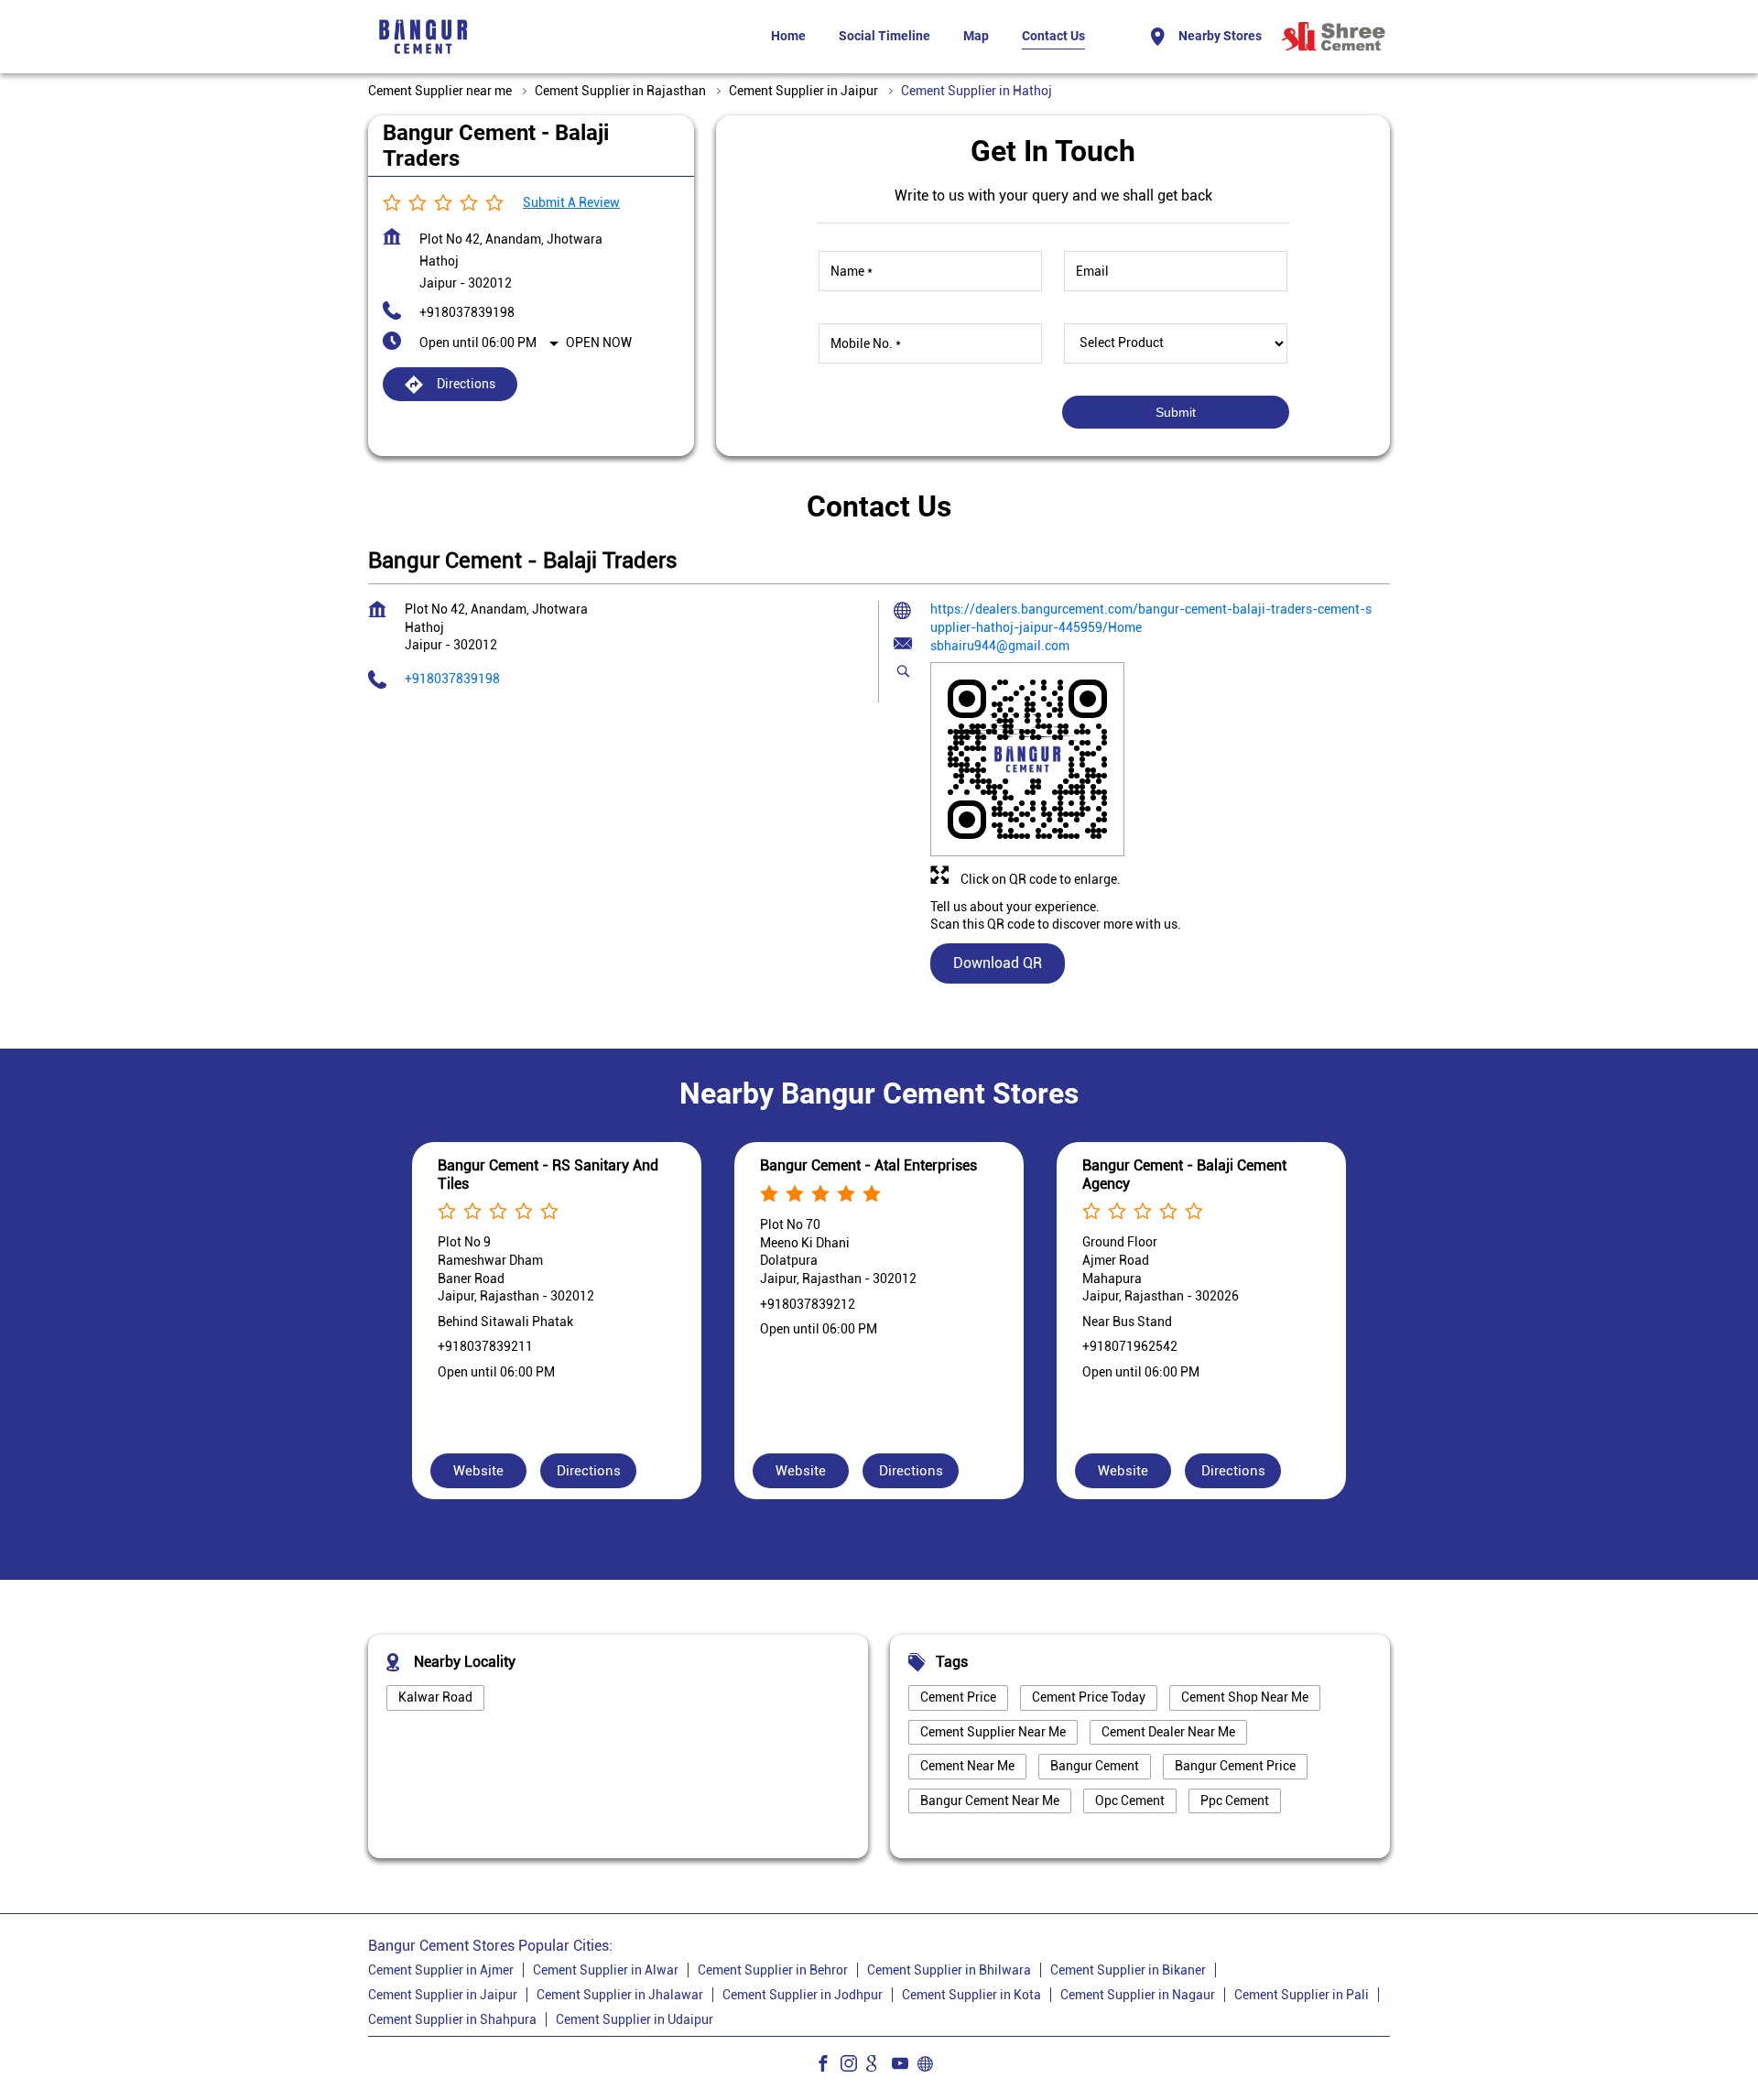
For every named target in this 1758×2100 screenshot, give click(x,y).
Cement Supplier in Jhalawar (620, 1995)
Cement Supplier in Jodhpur (803, 1995)
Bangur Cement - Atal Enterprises (868, 1165)
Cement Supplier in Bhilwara (949, 1970)
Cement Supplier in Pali (1302, 1995)
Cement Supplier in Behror (773, 1970)
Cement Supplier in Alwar (606, 1970)
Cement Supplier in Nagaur (1138, 1995)
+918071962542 (1130, 1346)
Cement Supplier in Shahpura (452, 2019)
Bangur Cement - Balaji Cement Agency (1184, 1174)
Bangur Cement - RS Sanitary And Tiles (548, 1174)
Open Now (599, 343)
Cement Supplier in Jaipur (443, 1995)
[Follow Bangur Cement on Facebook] (828, 2066)
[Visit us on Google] (879, 2066)
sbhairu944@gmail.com (1000, 646)
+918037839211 (485, 1346)
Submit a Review (571, 202)
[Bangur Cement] (423, 37)
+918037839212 (808, 1303)
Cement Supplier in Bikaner (1128, 1970)
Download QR (998, 963)
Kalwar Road (435, 1697)
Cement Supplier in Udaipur (635, 2019)
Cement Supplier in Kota (971, 1995)
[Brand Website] (930, 2066)
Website (478, 1471)
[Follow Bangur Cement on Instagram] (853, 2066)
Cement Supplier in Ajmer (441, 1970)
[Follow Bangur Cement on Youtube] (905, 2066)
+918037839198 (467, 312)
